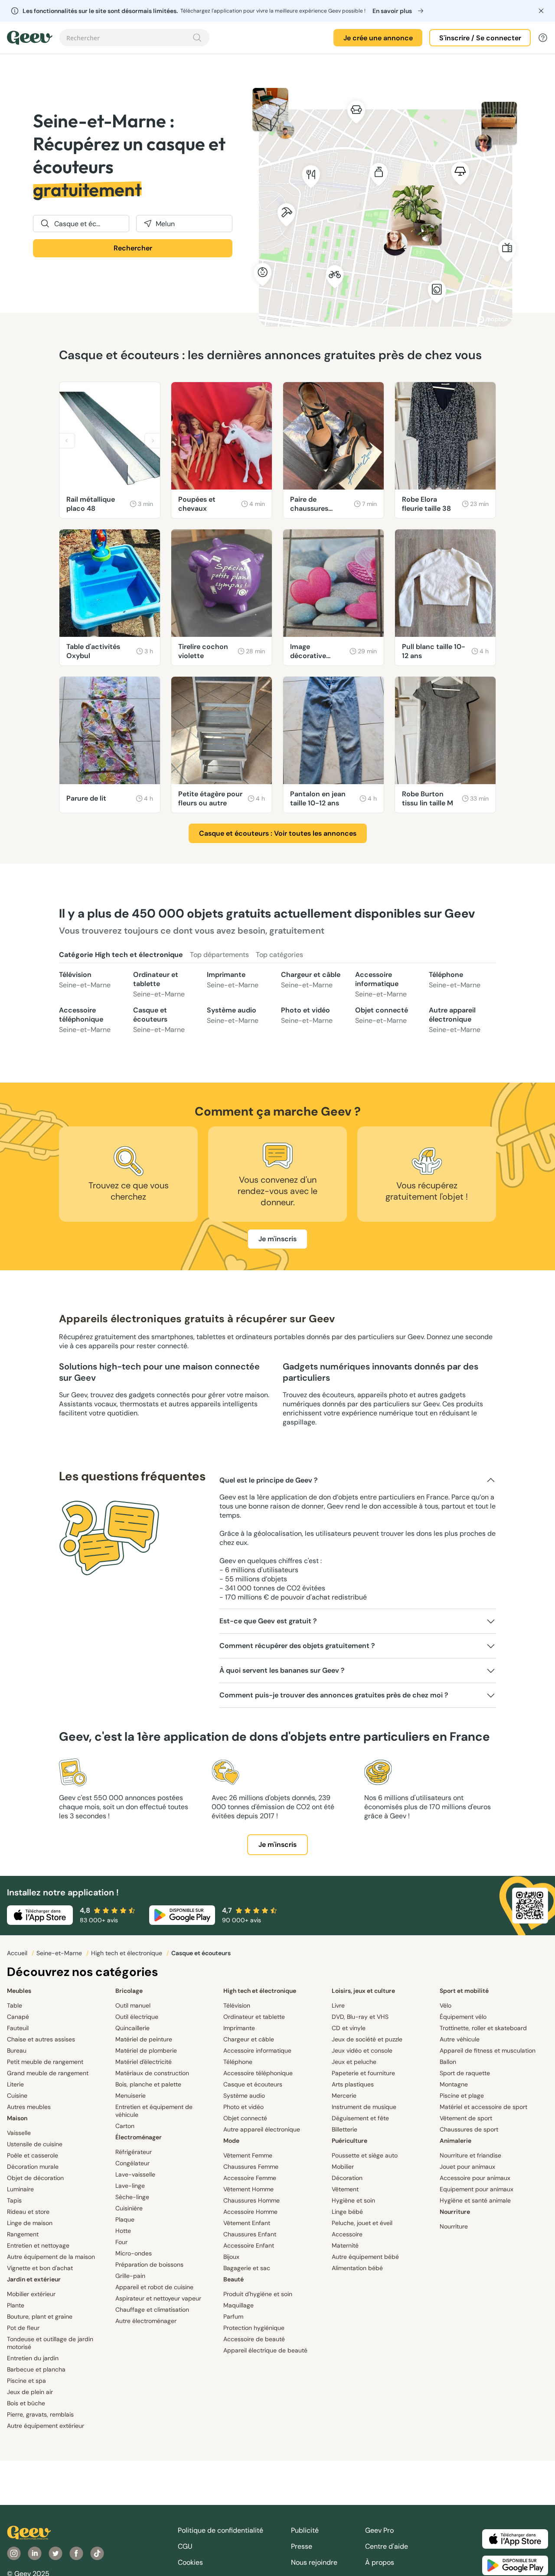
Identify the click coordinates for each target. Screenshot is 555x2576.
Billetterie (344, 2129)
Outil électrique (137, 2017)
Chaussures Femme (251, 2167)
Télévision (85, 980)
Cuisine (17, 2096)
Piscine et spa (26, 2381)
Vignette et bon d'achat (40, 2268)
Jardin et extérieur (34, 2279)
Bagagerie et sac (247, 2268)
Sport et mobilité (464, 1991)
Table (15, 2005)
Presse (302, 2546)
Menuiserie (131, 2096)
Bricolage (129, 1991)
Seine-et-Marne (60, 1953)
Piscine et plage (462, 2096)
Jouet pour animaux (467, 2167)
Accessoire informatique (381, 984)
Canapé (18, 2017)
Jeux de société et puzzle (367, 2039)
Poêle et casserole (33, 2155)
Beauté (233, 2279)
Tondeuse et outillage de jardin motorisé (50, 2343)
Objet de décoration (35, 2178)
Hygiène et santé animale (475, 2200)
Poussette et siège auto (365, 2155)
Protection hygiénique (254, 2328)
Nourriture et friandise (470, 2155)
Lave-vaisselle (135, 2174)
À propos (380, 2562)
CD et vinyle (349, 2028)
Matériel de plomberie (146, 2050)
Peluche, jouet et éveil (362, 2223)
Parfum (233, 2316)
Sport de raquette (465, 2073)
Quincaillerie (132, 2028)
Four (121, 2242)
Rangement (23, 2234)
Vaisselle (19, 2133)
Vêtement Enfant (247, 2223)
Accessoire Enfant (249, 2245)
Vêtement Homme (248, 2189)
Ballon (448, 2062)
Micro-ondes (134, 2253)
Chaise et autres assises (41, 2039)
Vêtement (345, 2189)
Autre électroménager (146, 2321)
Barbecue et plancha (36, 2369)
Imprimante (233, 980)
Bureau (17, 2050)
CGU (185, 2546)
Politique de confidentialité (220, 2530)
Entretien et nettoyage (38, 2245)
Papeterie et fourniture (363, 2073)
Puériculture (349, 2141)
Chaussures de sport (469, 2129)
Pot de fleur (23, 2328)
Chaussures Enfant (250, 2234)
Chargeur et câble (311, 980)
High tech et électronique (127, 1953)
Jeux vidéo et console (362, 2050)
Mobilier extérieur (31, 2294)
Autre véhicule (460, 2039)
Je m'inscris (277, 1239)
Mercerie (344, 2096)
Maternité (345, 2245)
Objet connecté (382, 1015)
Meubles (19, 1991)
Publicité (305, 2530)
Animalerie (455, 2141)
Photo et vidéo (307, 1015)
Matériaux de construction (152, 2073)
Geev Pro (379, 2530)
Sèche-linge (132, 2197)
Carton (125, 2126)
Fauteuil (18, 2028)
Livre (338, 2005)
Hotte (123, 2231)
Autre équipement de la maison (51, 2257)
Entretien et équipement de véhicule (154, 2111)
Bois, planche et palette (148, 2084)
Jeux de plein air (30, 2392)
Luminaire (20, 2189)
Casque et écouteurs (159, 1020)
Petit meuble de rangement (45, 2062)
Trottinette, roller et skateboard (483, 2028)
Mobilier (343, 2167)
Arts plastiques (353, 2084)
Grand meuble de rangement (48, 2073)
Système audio (233, 1015)
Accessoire (347, 2234)
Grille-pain (130, 2276)
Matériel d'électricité (144, 2062)
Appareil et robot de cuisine (154, 2287)
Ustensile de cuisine (35, 2144)
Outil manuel (133, 2005)
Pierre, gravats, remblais (40, 2414)
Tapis (14, 2200)
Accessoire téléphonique (85, 1020)
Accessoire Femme (250, 2178)
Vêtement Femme (248, 2155)
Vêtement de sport (466, 2118)
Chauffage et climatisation (152, 2310)
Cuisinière (129, 2208)
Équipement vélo (463, 2017)
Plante (16, 2305)
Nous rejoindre (314, 2562)
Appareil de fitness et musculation (488, 2050)
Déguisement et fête (360, 2118)
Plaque (125, 2219)
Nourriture (455, 2212)
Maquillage (238, 2305)
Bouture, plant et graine (40, 2316)
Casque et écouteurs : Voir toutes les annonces (278, 833)
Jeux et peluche (354, 2062)
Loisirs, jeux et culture (363, 1991)
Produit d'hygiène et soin (258, 2294)
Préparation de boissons (149, 2265)
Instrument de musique (364, 2107)
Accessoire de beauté (254, 2339)
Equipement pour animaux (477, 2189)
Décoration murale (33, 2167)
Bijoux (231, 2257)
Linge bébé (347, 2212)
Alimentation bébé (357, 2268)
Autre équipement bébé (365, 2257)
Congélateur (132, 2163)
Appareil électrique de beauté (265, 2350)
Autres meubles (29, 2107)
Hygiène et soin (353, 2200)
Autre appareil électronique (455, 1020)
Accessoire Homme (250, 2212)
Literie (15, 2084)
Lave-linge (130, 2186)
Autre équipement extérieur (46, 2426)
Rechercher (133, 248)
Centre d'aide (387, 2546)
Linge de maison (30, 2223)
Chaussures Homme (251, 2200)
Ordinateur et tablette (159, 984)
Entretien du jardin (33, 2358)
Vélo (446, 2005)
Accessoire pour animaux (475, 2178)
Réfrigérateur (134, 2152)
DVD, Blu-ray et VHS (360, 2017)
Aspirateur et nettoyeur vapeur (158, 2298)
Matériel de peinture (144, 2039)
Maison (17, 2118)
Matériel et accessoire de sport (483, 2107)
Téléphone (455, 980)
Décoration (347, 2178)
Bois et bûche (26, 2403)
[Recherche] (197, 38)
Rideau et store (28, 2212)
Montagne (454, 2084)
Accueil (18, 1953)
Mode (231, 2141)
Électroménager (139, 2137)
